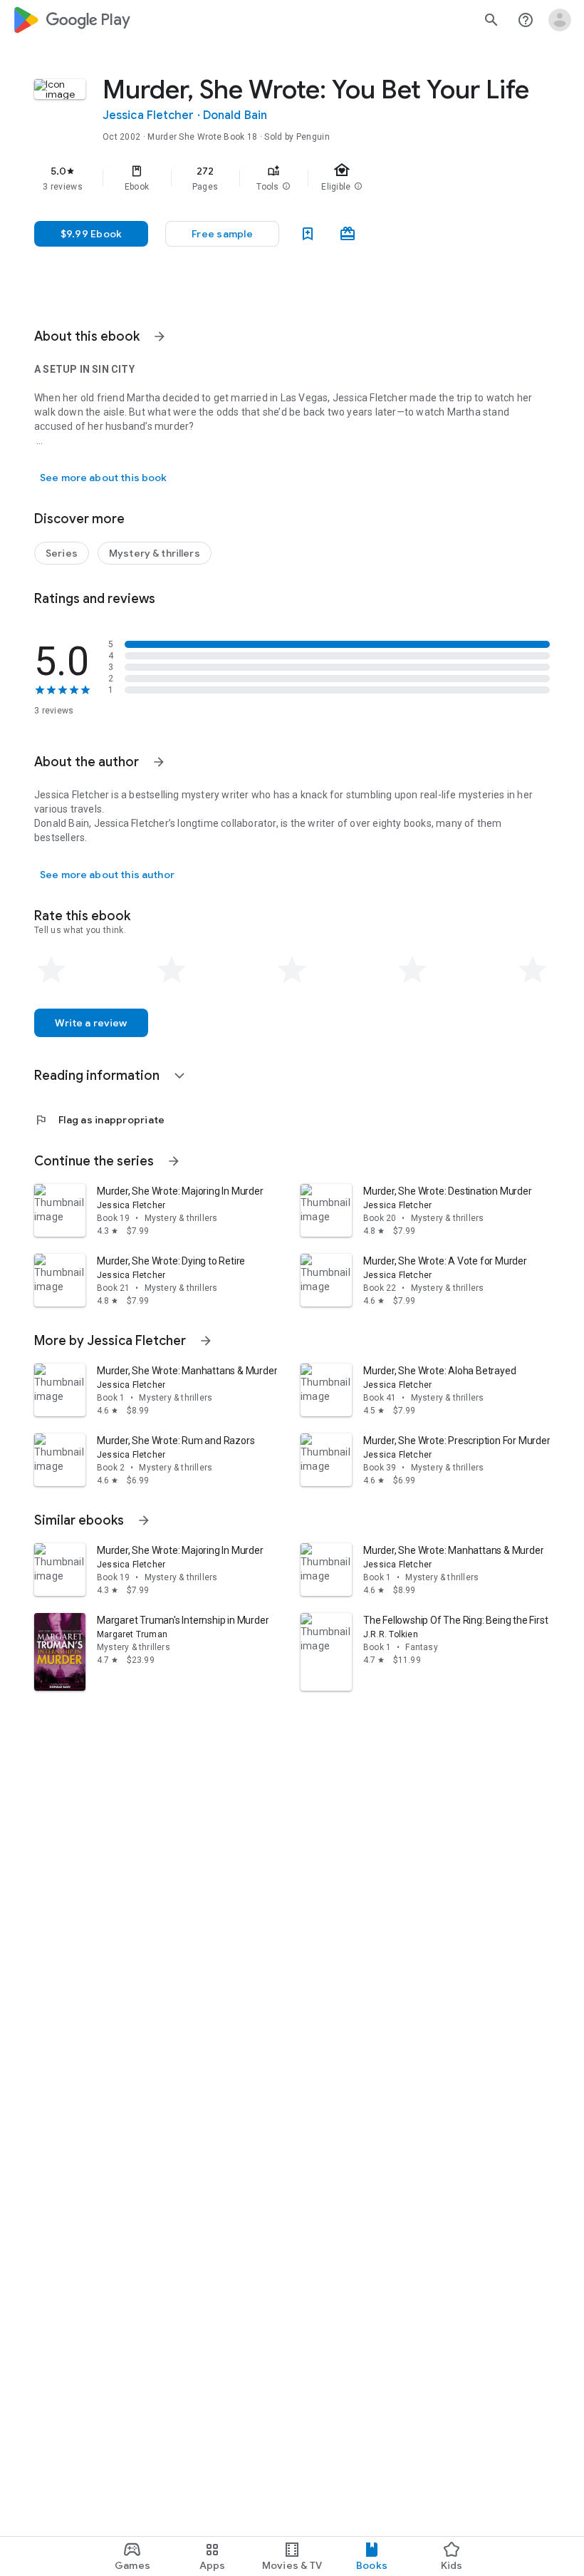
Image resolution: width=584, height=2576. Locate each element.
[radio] (51, 970)
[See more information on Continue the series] (174, 1161)
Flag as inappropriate (99, 1120)
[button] (286, 187)
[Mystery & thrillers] (155, 553)
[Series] (62, 553)
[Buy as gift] (348, 234)
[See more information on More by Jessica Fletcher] (206, 1341)
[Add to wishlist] (308, 234)
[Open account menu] (560, 20)
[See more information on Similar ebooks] (144, 1520)
